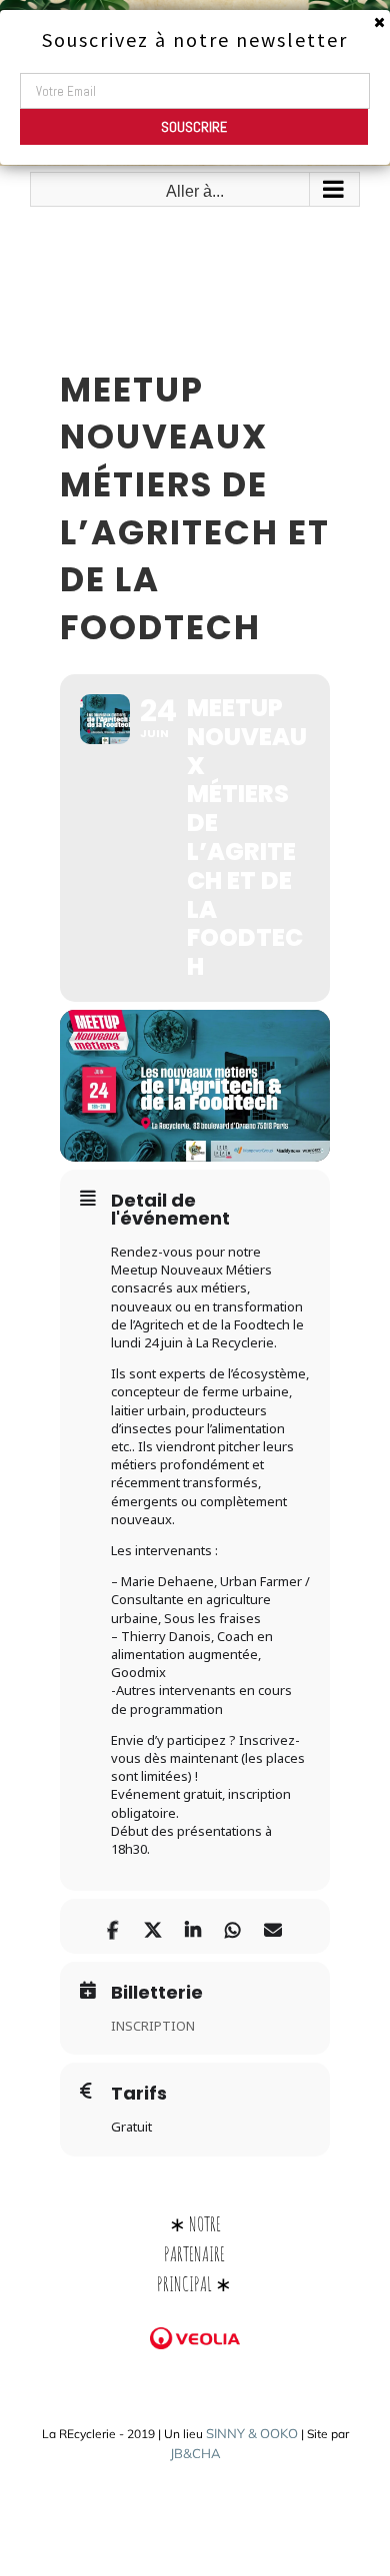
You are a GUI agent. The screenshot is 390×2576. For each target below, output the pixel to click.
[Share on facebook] (112, 1926)
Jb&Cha (195, 2453)
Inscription (153, 2026)
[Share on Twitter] (152, 1926)
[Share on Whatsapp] (232, 1926)
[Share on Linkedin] (192, 1926)
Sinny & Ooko (252, 2433)
